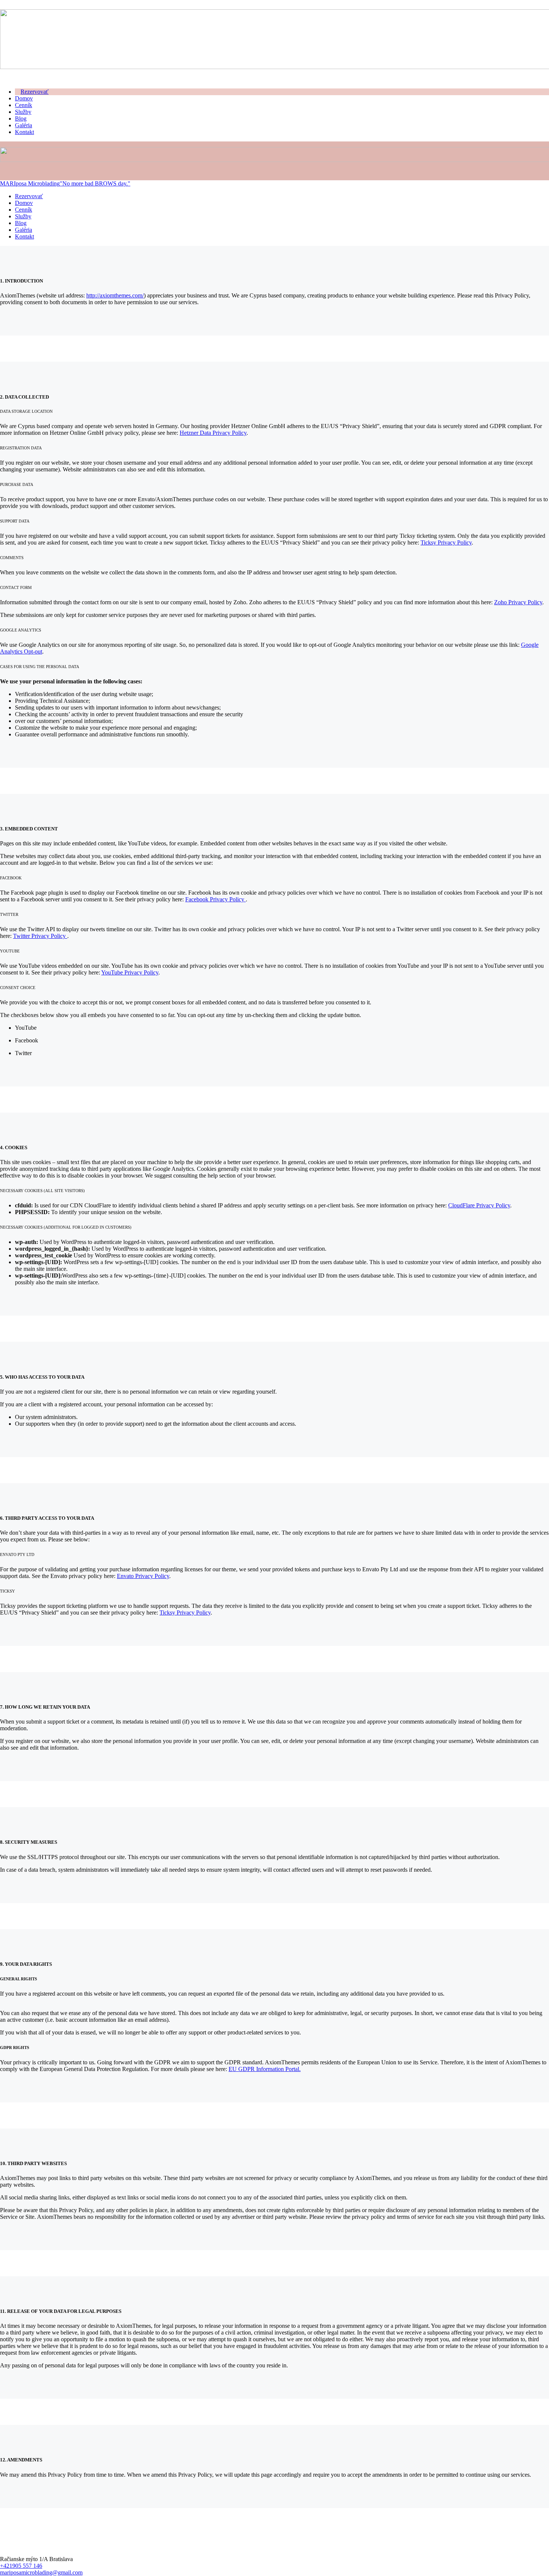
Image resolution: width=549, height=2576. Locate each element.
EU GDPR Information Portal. (265, 2069)
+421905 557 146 (21, 2566)
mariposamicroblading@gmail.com (41, 2572)
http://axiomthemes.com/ (115, 295)
